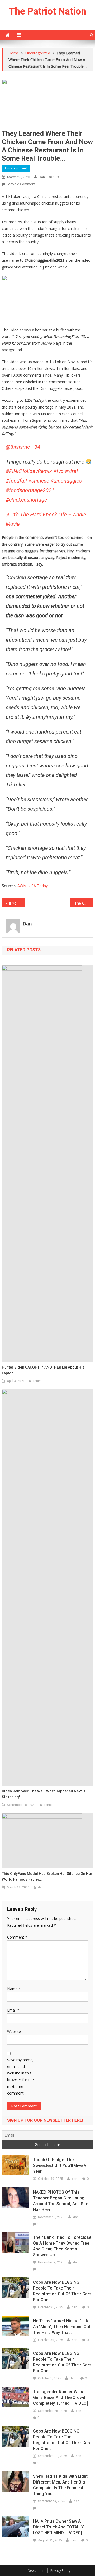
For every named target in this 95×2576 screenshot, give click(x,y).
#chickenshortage (26, 500)
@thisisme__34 (23, 447)
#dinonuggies (66, 481)
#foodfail (16, 481)
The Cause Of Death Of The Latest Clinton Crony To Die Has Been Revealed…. (84, 903)
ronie (37, 1381)
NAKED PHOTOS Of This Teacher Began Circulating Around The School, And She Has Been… (61, 2201)
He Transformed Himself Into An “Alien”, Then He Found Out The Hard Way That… (62, 2327)
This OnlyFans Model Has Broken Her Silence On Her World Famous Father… (47, 1877)
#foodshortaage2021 (30, 490)
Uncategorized (16, 168)
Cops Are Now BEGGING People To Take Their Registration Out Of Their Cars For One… (62, 2291)
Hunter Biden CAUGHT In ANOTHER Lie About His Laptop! (43, 1370)
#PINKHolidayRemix (29, 471)
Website (14, 2031)
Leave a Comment (21, 184)
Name (14, 1989)
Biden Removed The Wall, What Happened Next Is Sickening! (44, 1794)
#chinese (39, 481)
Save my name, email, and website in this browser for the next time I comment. (20, 2076)
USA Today (38, 886)
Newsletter (36, 2571)
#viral (71, 471)
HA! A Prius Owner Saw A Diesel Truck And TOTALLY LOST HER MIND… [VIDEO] (58, 2527)
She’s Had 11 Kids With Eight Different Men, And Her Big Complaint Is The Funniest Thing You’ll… (60, 2485)
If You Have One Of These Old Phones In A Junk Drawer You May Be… (17, 903)
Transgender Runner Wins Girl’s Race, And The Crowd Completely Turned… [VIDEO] (60, 2397)
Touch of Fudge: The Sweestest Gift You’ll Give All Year (61, 2165)
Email (13, 2010)
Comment (17, 1937)
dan (42, 177)
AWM (22, 886)
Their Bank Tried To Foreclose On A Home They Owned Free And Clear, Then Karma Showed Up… (62, 2246)
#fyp (58, 471)
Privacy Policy (60, 2571)
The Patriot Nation (48, 11)
